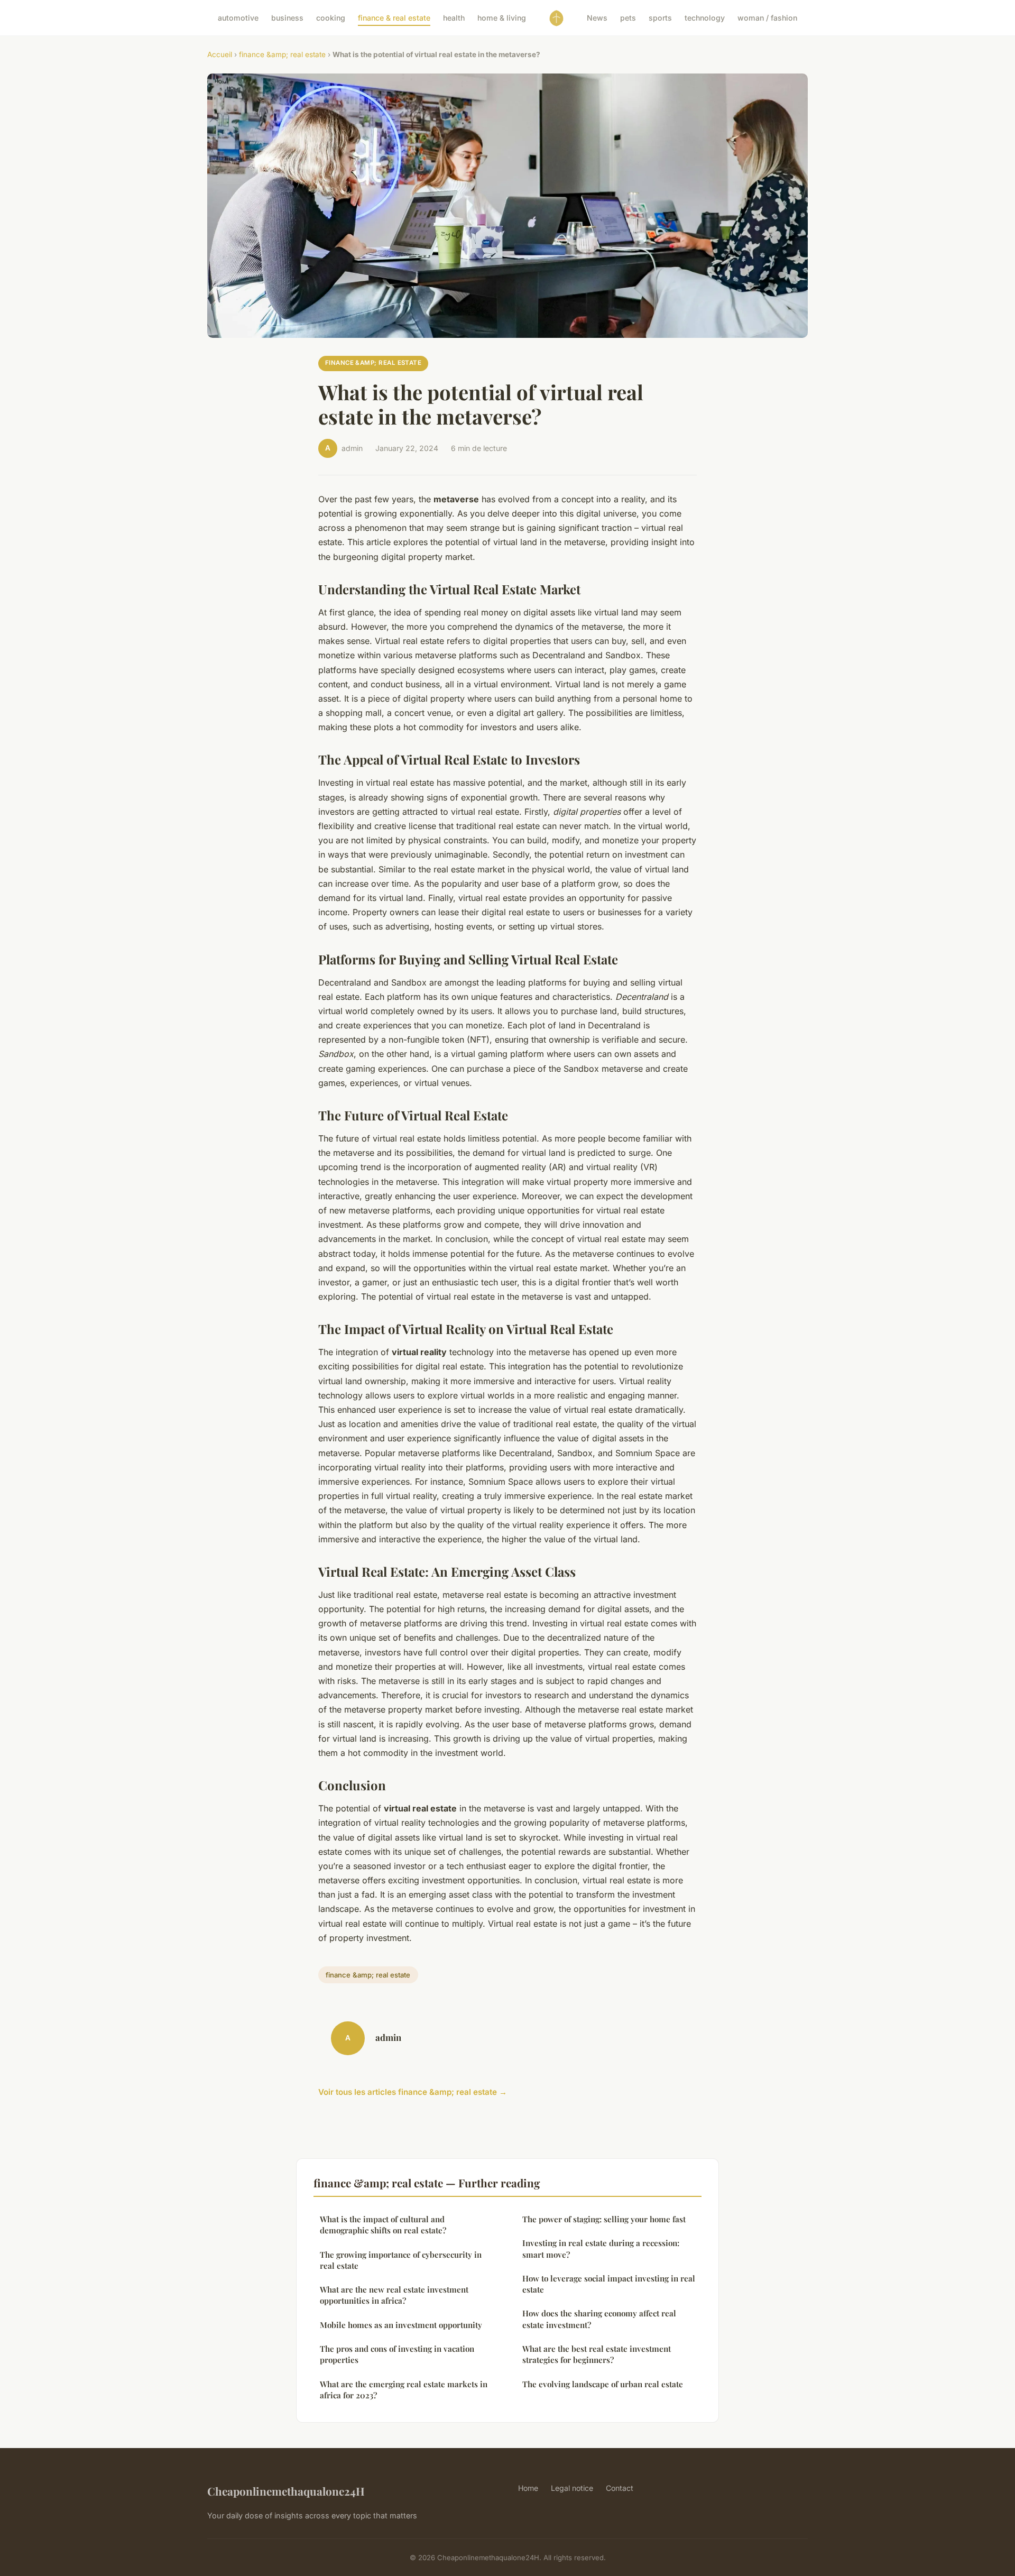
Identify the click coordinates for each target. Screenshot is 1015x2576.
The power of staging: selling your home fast (604, 2219)
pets (628, 18)
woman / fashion (767, 18)
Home (528, 2488)
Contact (620, 2488)
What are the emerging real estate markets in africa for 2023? (404, 2390)
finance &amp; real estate (282, 54)
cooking (331, 18)
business (287, 18)
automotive (238, 18)
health (454, 18)
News (597, 18)
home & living (502, 18)
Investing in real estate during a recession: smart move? (601, 2248)
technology (705, 18)
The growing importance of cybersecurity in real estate (401, 2260)
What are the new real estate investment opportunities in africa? (394, 2295)
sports (660, 18)
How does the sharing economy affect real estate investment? (599, 2319)
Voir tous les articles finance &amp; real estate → (413, 2092)
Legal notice (572, 2488)
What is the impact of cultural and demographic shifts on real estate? (383, 2225)
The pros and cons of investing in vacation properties (397, 2354)
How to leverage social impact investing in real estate (609, 2284)
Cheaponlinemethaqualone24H (286, 2491)
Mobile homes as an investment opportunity (401, 2325)
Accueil (220, 54)
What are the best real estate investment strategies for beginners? (597, 2354)
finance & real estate (394, 18)
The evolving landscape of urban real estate (603, 2384)
